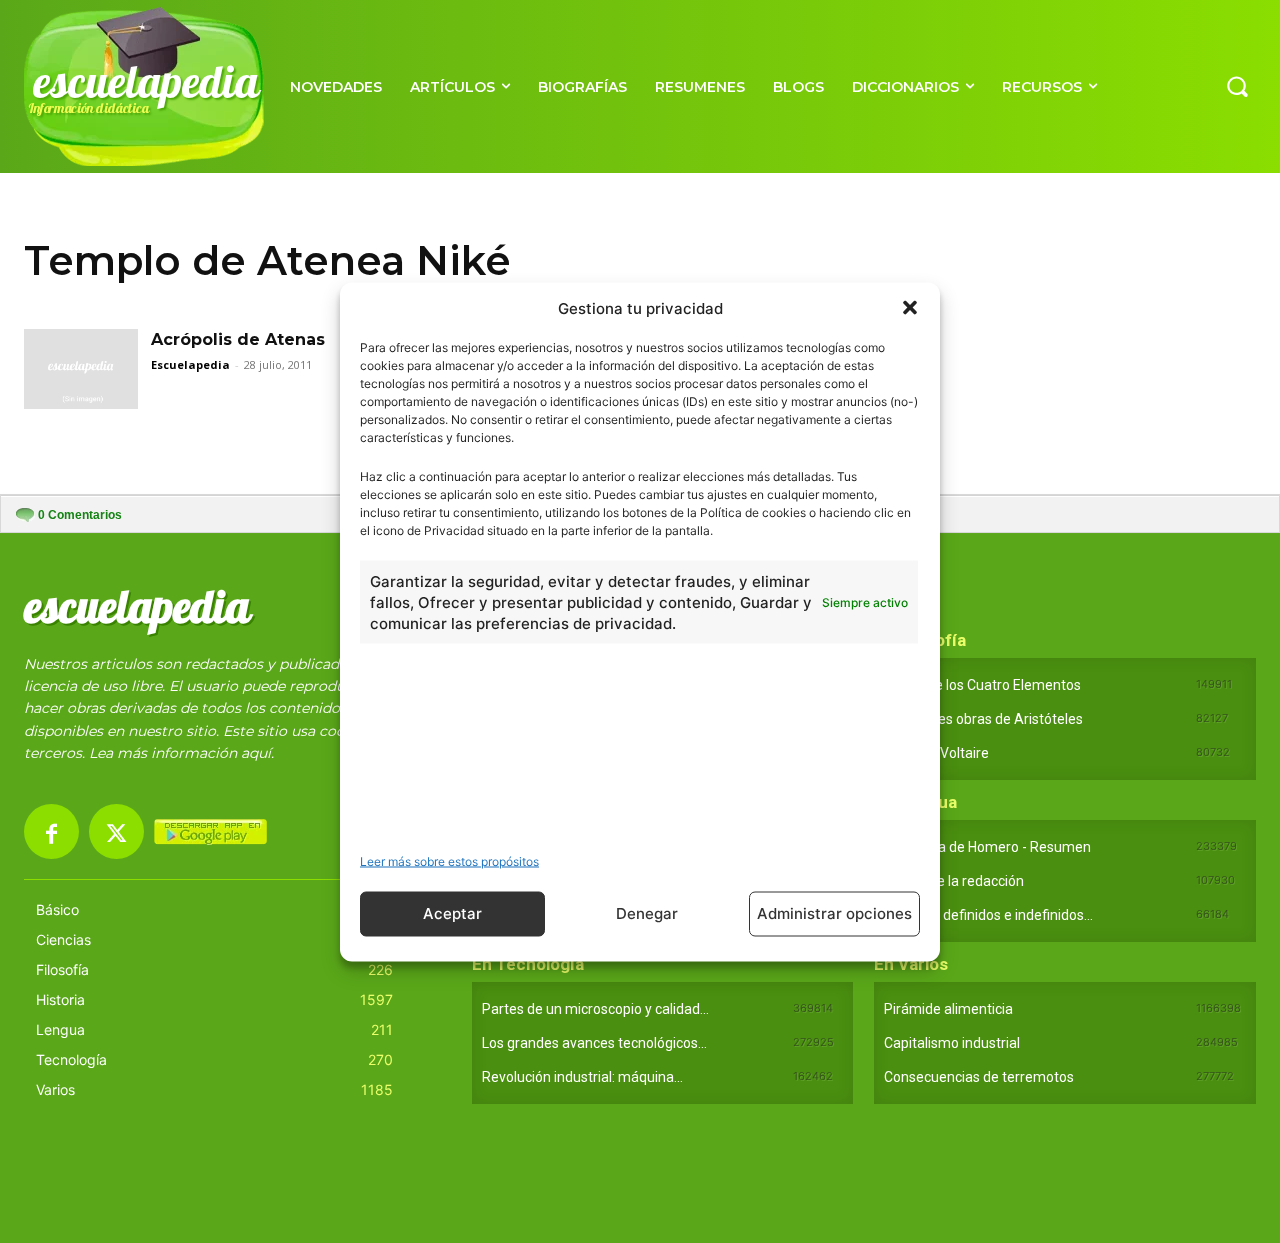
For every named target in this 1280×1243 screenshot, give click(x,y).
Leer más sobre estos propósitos (449, 860)
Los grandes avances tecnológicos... (594, 1043)
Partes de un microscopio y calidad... (595, 1009)
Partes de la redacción (954, 881)
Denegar (647, 913)
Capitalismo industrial (952, 1043)
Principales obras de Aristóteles (983, 719)
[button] (910, 308)
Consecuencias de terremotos (979, 1077)
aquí (256, 753)
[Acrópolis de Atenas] (81, 369)
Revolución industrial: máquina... (582, 1077)
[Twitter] (116, 831)
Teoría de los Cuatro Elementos (982, 685)
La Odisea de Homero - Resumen (987, 847)
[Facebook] (51, 831)
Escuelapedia (190, 364)
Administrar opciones (834, 913)
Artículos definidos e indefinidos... (988, 915)
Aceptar (452, 913)
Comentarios (80, 515)
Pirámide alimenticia (948, 1009)
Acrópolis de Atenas (238, 339)
